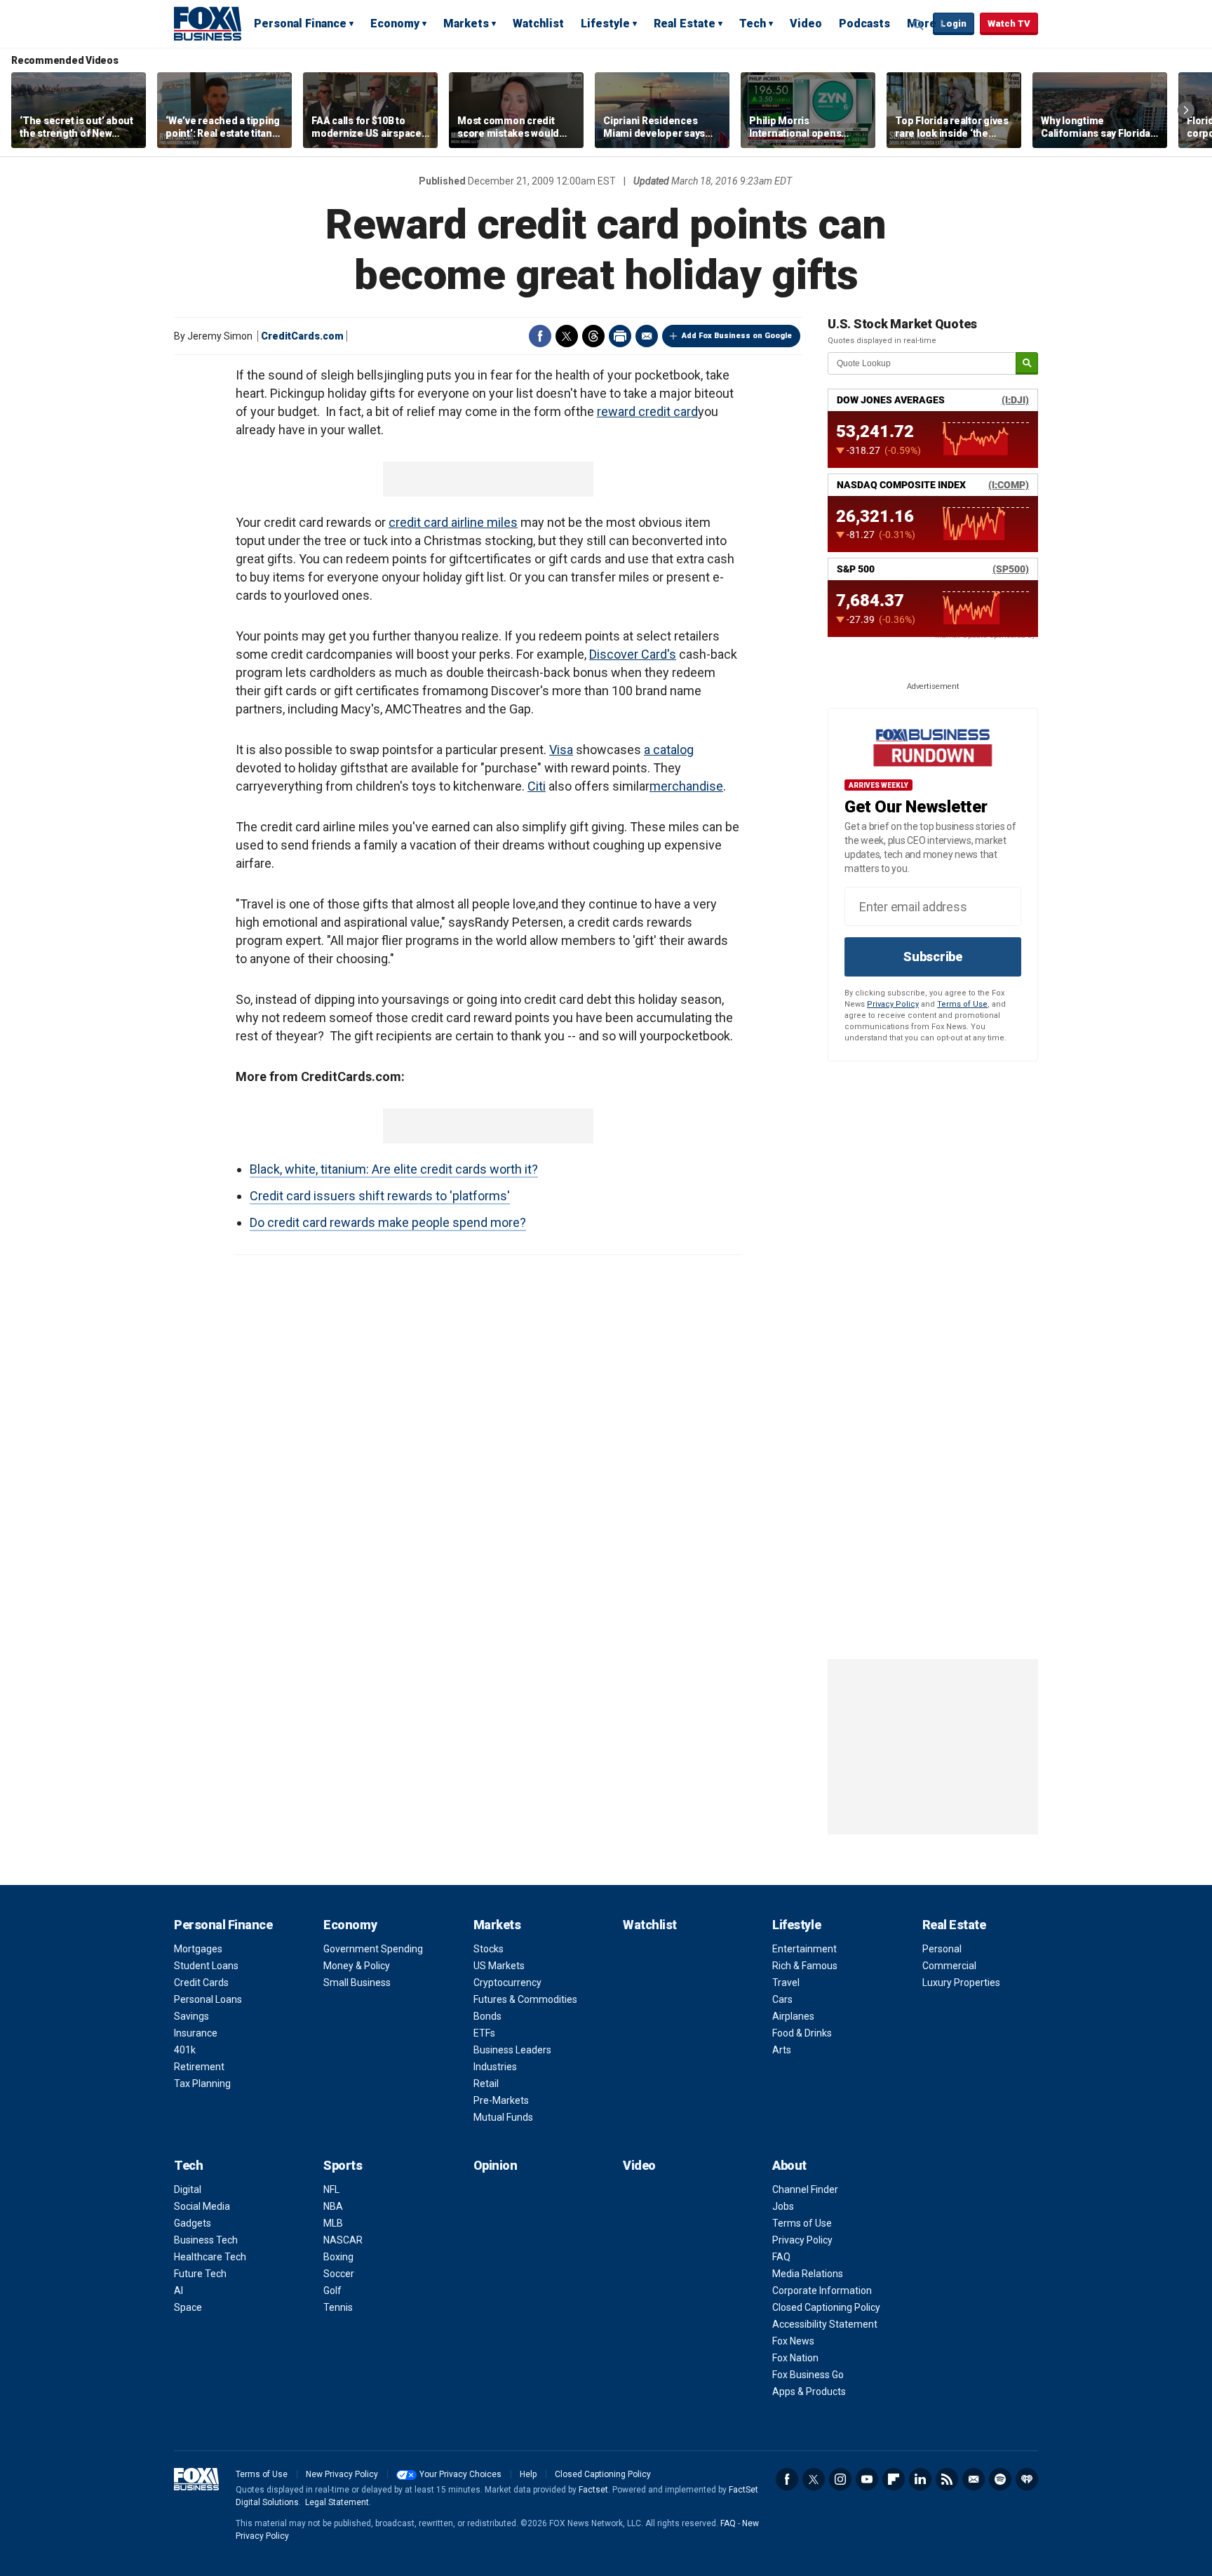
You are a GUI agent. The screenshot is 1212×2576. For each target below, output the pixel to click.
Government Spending (373, 1949)
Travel (786, 1983)
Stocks (489, 1949)
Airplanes (793, 2016)
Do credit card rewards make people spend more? (388, 1222)
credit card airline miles (453, 522)
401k (185, 2050)
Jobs (783, 2206)
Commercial (949, 1966)
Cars (782, 1999)
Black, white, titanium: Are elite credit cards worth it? (394, 1169)
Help (528, 2474)
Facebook (540, 336)
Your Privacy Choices (460, 2474)
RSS (947, 2479)
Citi (537, 786)
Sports (343, 2165)
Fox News (793, 2341)
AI (179, 2290)
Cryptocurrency (507, 1983)
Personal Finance (300, 24)
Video (806, 24)
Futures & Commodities (525, 1999)
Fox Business (208, 23)
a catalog (669, 750)
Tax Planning (202, 2084)
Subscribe (933, 957)
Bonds (487, 2016)
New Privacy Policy (342, 2474)
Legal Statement (337, 2502)
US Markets (499, 1966)
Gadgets (193, 2223)
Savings (191, 2016)
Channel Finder (805, 2189)
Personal (942, 1949)
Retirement (199, 2067)
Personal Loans (208, 1999)
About (789, 2165)
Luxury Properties (961, 1983)
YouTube (867, 2479)
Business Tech (206, 2240)
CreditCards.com (302, 336)
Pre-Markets (501, 2100)
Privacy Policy (893, 1004)
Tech (753, 24)
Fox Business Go (808, 2375)
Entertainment (804, 1949)
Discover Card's (633, 654)
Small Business (357, 1983)
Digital (188, 2189)
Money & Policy (357, 1966)
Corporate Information (822, 2290)
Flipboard (894, 2479)
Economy (395, 24)
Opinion (496, 2165)
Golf (332, 2290)
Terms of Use (962, 1004)
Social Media (202, 2206)
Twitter (567, 336)
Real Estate (685, 24)
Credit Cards (201, 1983)
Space (188, 2307)
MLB (333, 2223)
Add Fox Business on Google (737, 336)
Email (647, 336)
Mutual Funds (503, 2117)
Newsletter (974, 2479)
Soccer (339, 2274)
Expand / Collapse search (919, 25)
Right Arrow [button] (1186, 110)
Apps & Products (809, 2391)
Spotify (1000, 2479)
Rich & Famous (805, 1966)
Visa (561, 750)
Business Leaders (512, 2050)
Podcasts (864, 24)
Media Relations (808, 2274)
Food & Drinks (802, 2033)
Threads (593, 336)
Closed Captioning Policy (826, 2307)
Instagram (840, 2479)
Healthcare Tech (210, 2257)
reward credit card (647, 411)
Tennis (338, 2307)
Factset (593, 2490)
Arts (782, 2050)
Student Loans (206, 1966)
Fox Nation (795, 2358)
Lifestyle (605, 24)
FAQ (781, 2257)
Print (620, 336)
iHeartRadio (1027, 2479)
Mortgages (198, 1949)
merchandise (686, 786)
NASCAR (343, 2240)
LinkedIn (920, 2479)
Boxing (338, 2257)
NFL (331, 2189)
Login (954, 24)
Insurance (196, 2033)
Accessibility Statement (825, 2324)
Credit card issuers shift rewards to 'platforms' (380, 1196)
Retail (486, 2084)
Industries (495, 2067)
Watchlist (538, 24)
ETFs (484, 2033)
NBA (333, 2206)
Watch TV (1009, 24)
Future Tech (200, 2274)
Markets (466, 24)
